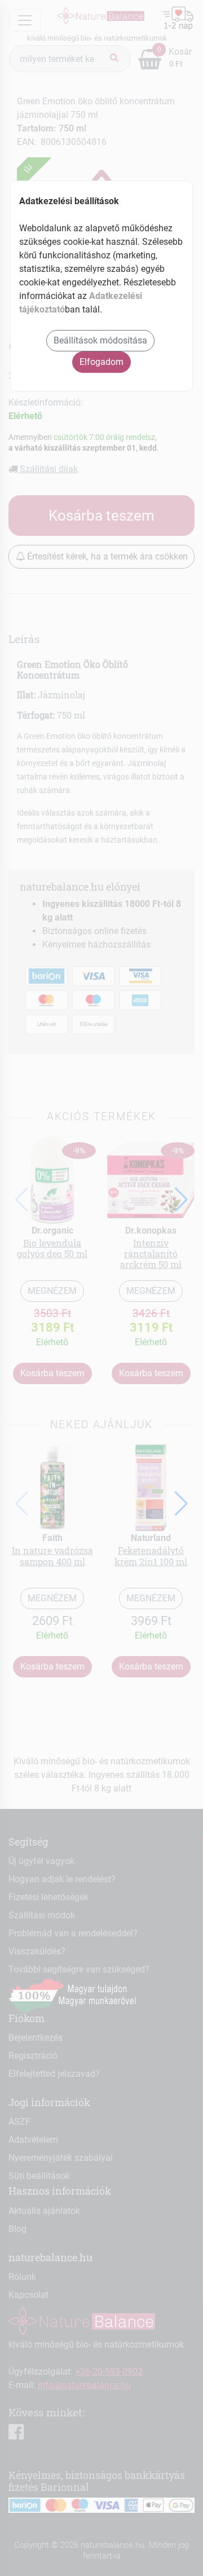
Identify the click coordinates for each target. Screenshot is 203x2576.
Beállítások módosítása (100, 340)
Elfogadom (101, 362)
